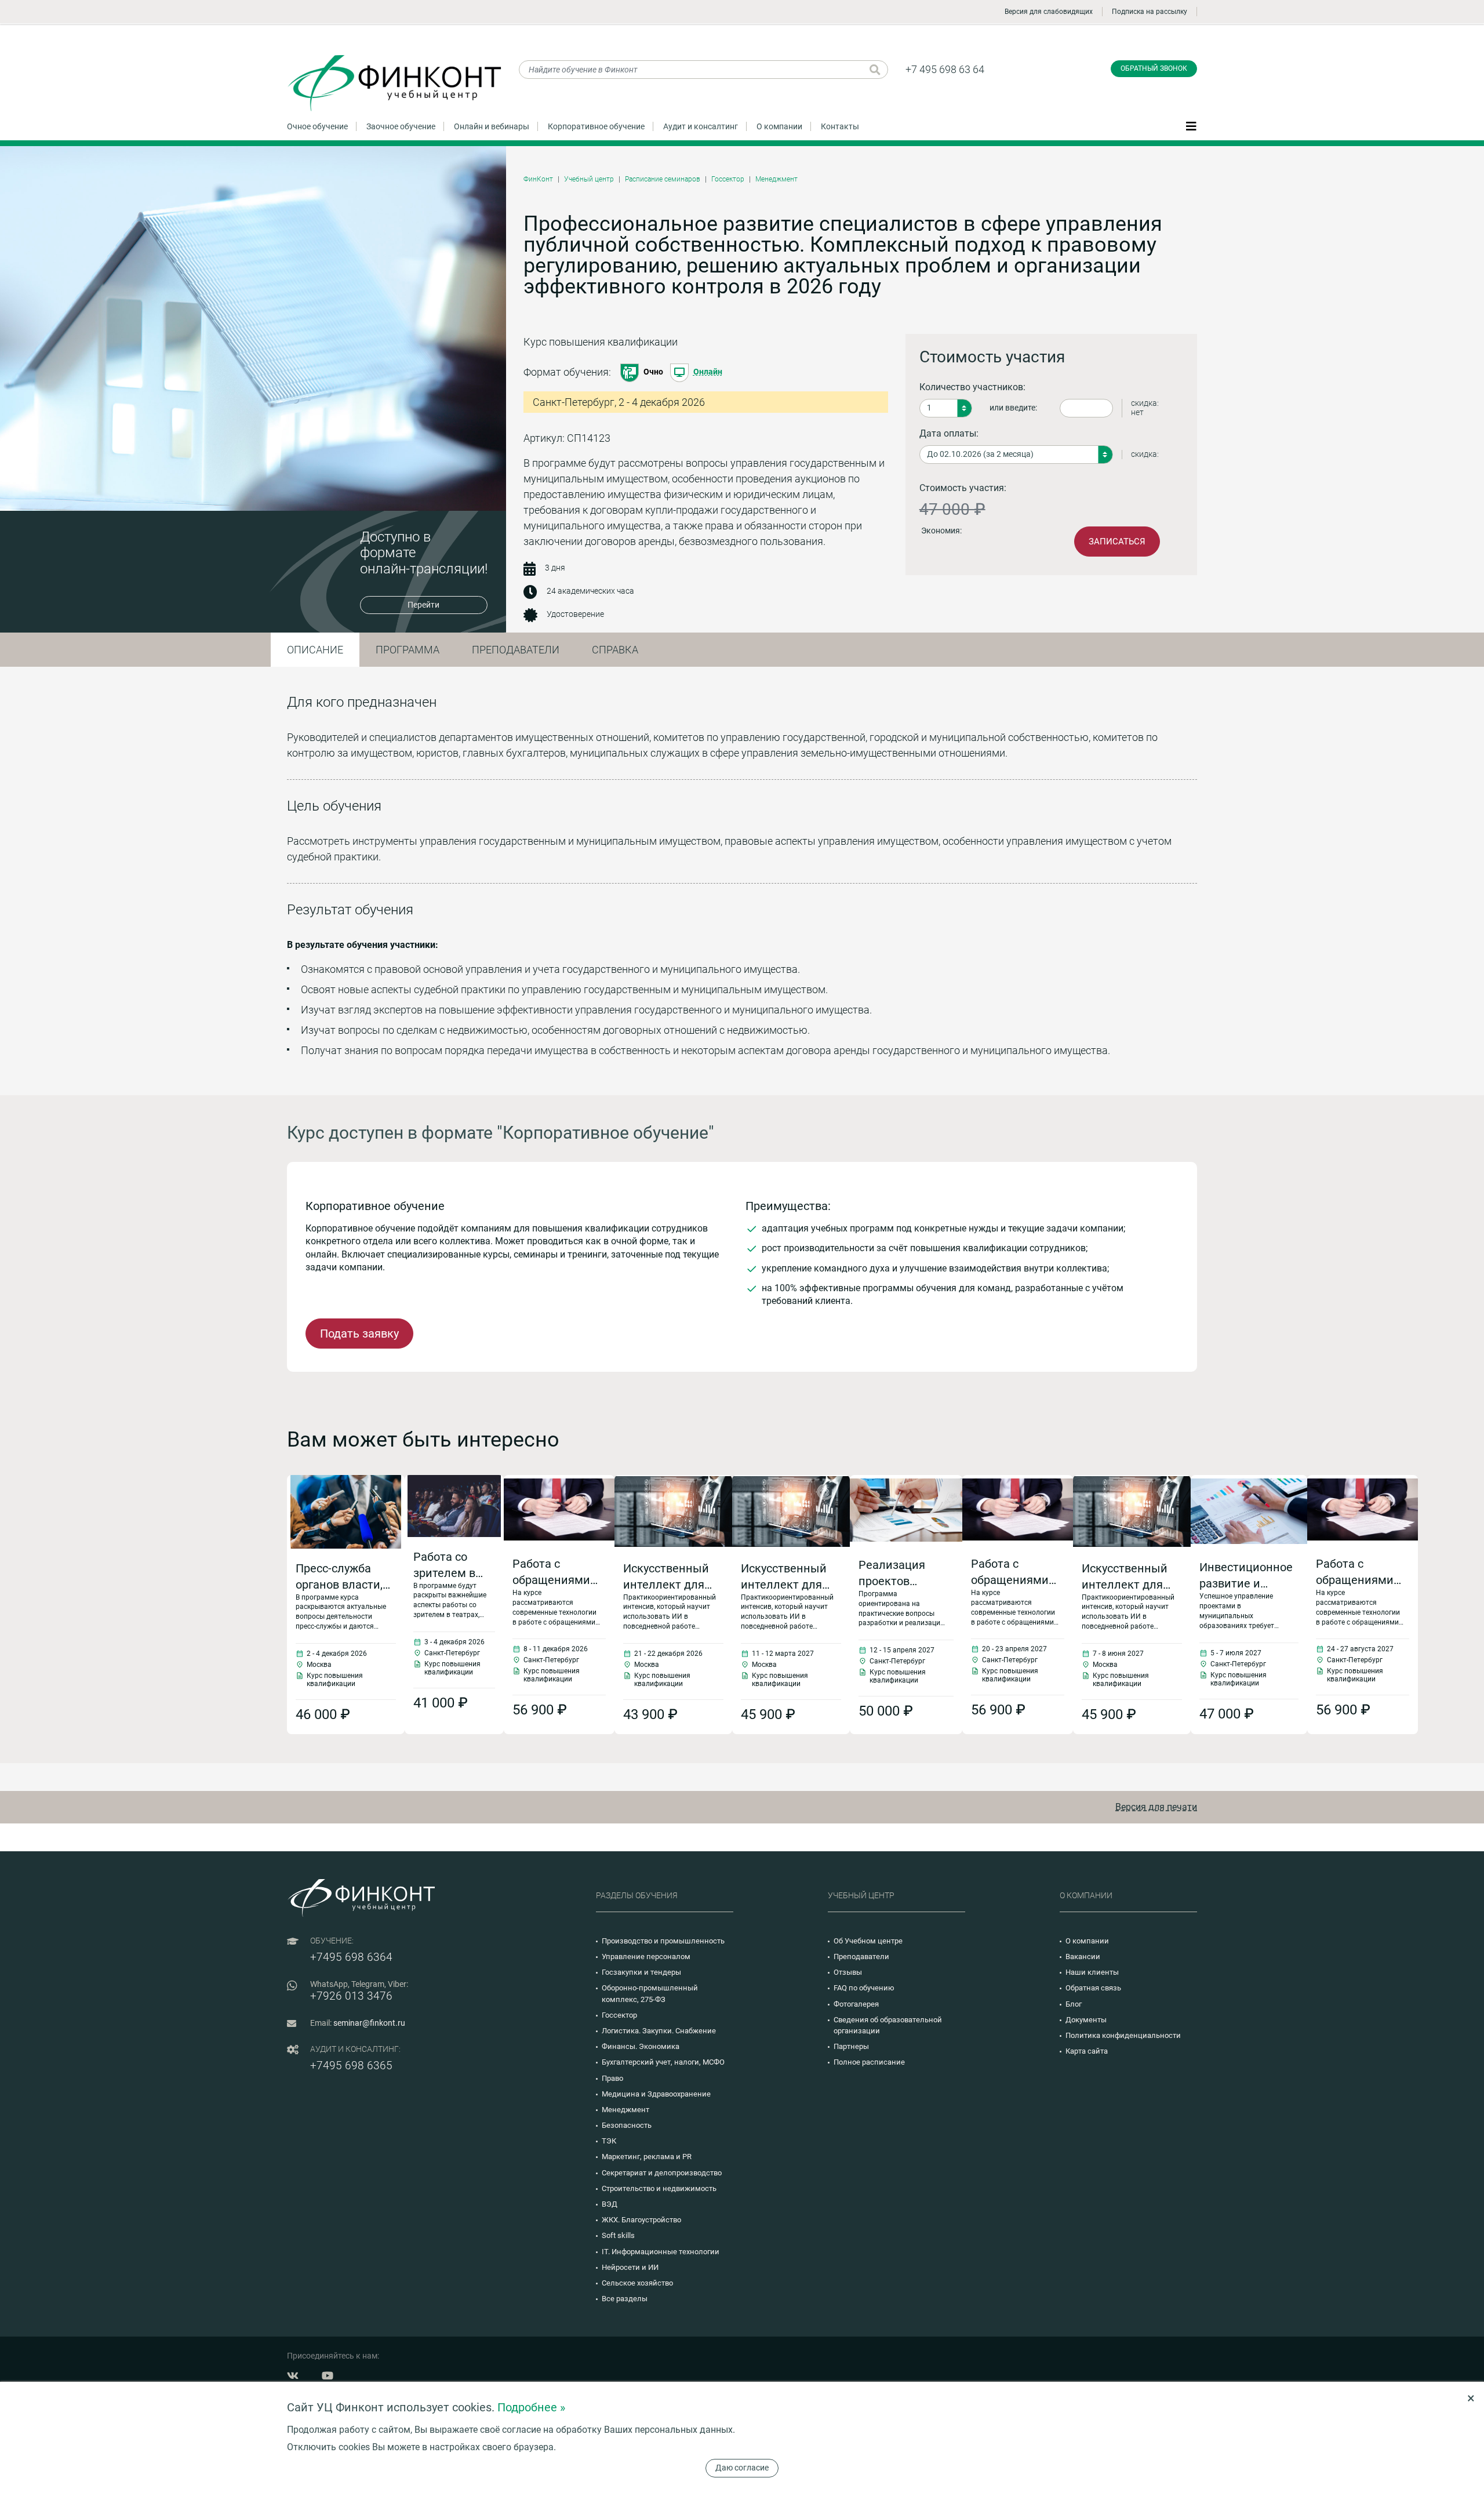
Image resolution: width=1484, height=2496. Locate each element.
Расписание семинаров (663, 179)
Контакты (840, 126)
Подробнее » (531, 2407)
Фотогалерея (856, 2004)
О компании (779, 126)
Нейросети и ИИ (630, 2267)
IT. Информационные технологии (661, 2252)
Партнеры (851, 2046)
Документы (1086, 2020)
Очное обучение (317, 126)
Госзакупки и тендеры (641, 1972)
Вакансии (1083, 1957)
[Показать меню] (1191, 126)
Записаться (1117, 542)
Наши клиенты (1092, 1972)
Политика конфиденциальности (1123, 2035)
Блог (1074, 2004)
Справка (615, 650)
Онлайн (708, 372)
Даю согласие (742, 2468)
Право (612, 2078)
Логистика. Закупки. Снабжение (659, 2031)
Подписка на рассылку (1150, 12)
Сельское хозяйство (637, 2283)
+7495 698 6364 (351, 1957)
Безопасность (627, 2125)
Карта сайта (1087, 2051)
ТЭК (609, 2141)
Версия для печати (1156, 1807)
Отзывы (848, 1972)
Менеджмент (776, 179)
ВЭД (610, 2204)
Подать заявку (359, 1334)
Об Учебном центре (868, 1941)
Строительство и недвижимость (659, 2188)
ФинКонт (538, 179)
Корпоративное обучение (596, 126)
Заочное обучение (401, 126)
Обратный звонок (1154, 68)
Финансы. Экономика (641, 2046)
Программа (408, 650)
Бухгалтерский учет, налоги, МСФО (663, 2062)
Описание (315, 650)
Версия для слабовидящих (1049, 12)
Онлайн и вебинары (492, 126)
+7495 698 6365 (351, 2066)
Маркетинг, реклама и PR (647, 2157)
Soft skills (618, 2235)
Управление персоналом (646, 1957)
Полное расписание (869, 2062)
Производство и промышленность (663, 1941)
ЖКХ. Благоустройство (641, 2220)
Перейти (423, 605)
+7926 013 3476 (351, 1996)
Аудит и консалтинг (701, 126)
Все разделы (625, 2299)
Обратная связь (1093, 1988)
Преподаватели (516, 650)
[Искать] (875, 70)
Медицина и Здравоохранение (656, 2094)
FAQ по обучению (864, 1988)
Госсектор (728, 179)
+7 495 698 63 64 (945, 69)
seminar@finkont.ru (369, 2023)
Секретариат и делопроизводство (662, 2173)
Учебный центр (589, 179)
